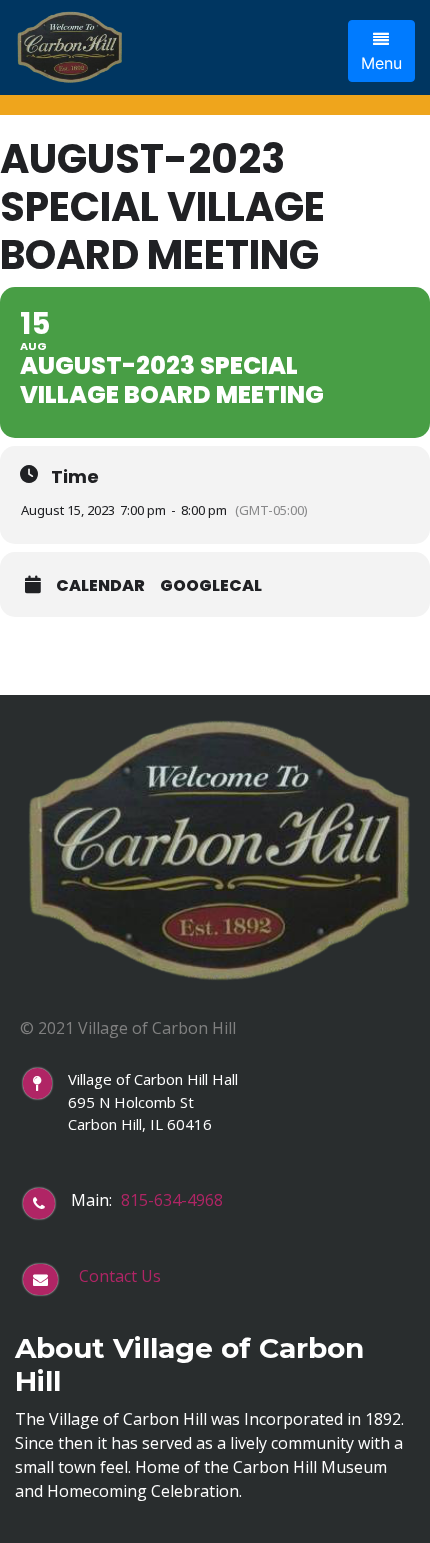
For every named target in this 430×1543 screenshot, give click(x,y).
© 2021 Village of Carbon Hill (128, 1028)
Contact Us (120, 1276)
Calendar (100, 586)
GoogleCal (211, 586)
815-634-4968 (172, 1200)
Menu (381, 63)
